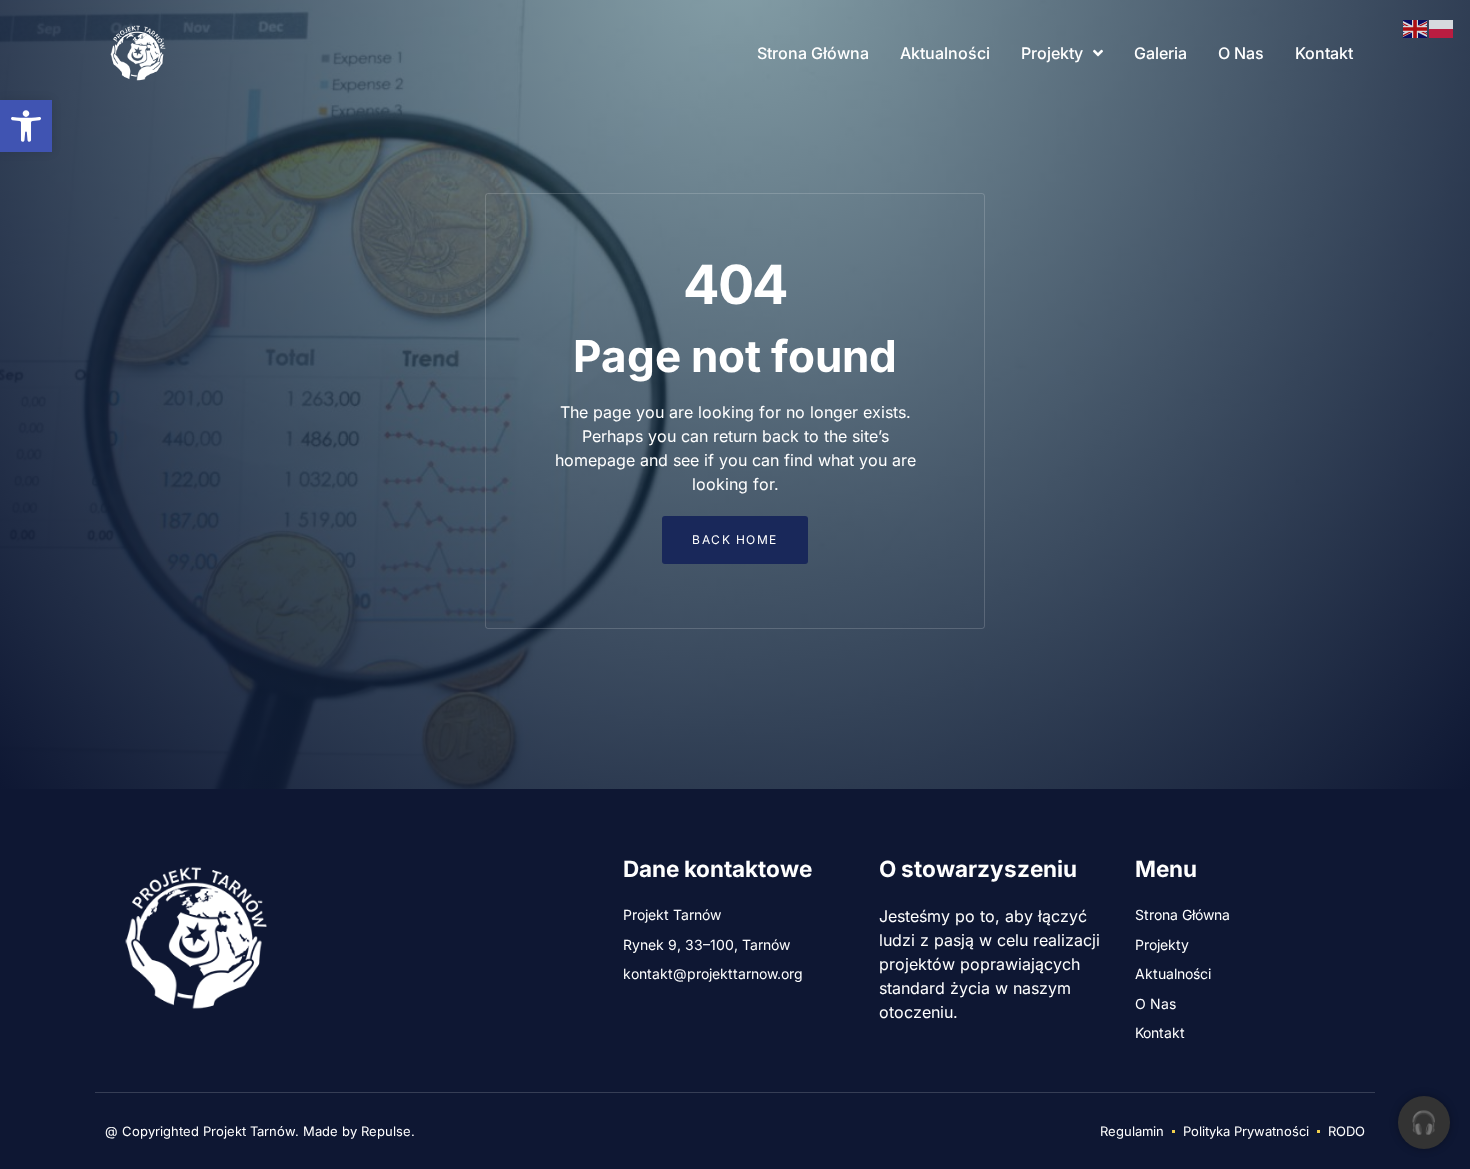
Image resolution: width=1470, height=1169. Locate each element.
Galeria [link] (1160, 53)
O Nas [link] (1241, 53)
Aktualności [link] (945, 53)
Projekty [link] (1052, 53)
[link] (26, 126)
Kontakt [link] (1324, 53)
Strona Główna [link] (813, 53)
